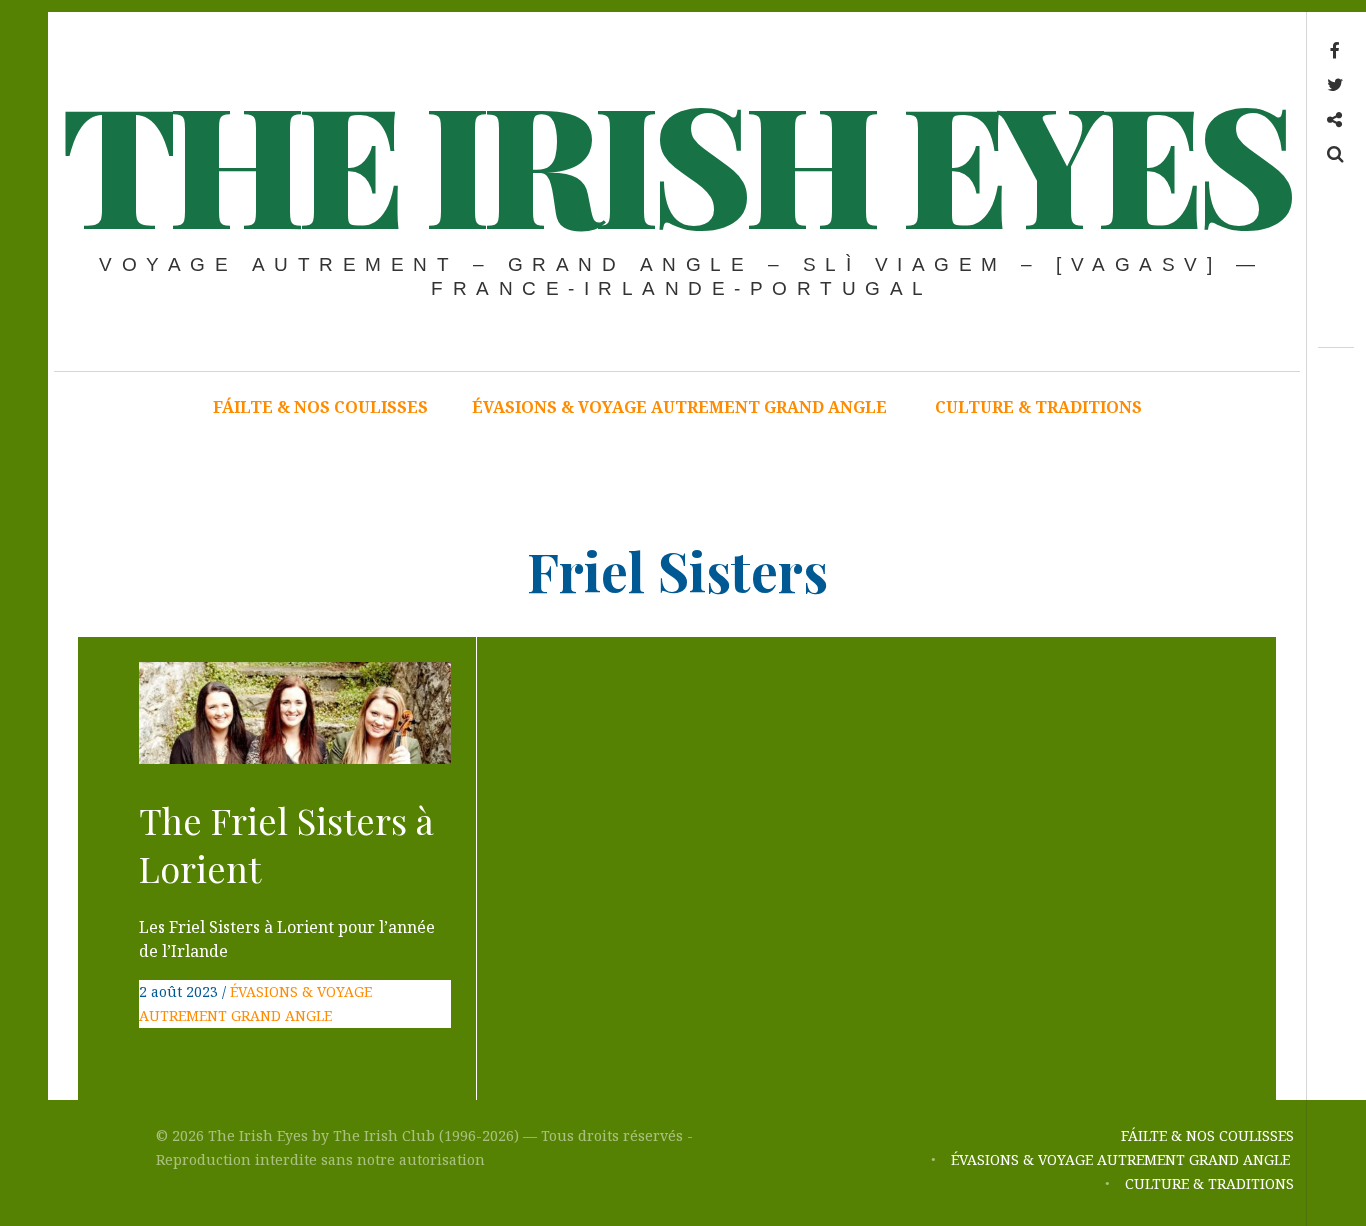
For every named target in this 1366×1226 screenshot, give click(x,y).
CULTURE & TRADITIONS (1038, 407)
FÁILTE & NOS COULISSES (320, 407)
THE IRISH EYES (675, 160)
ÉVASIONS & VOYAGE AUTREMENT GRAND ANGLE (681, 407)
